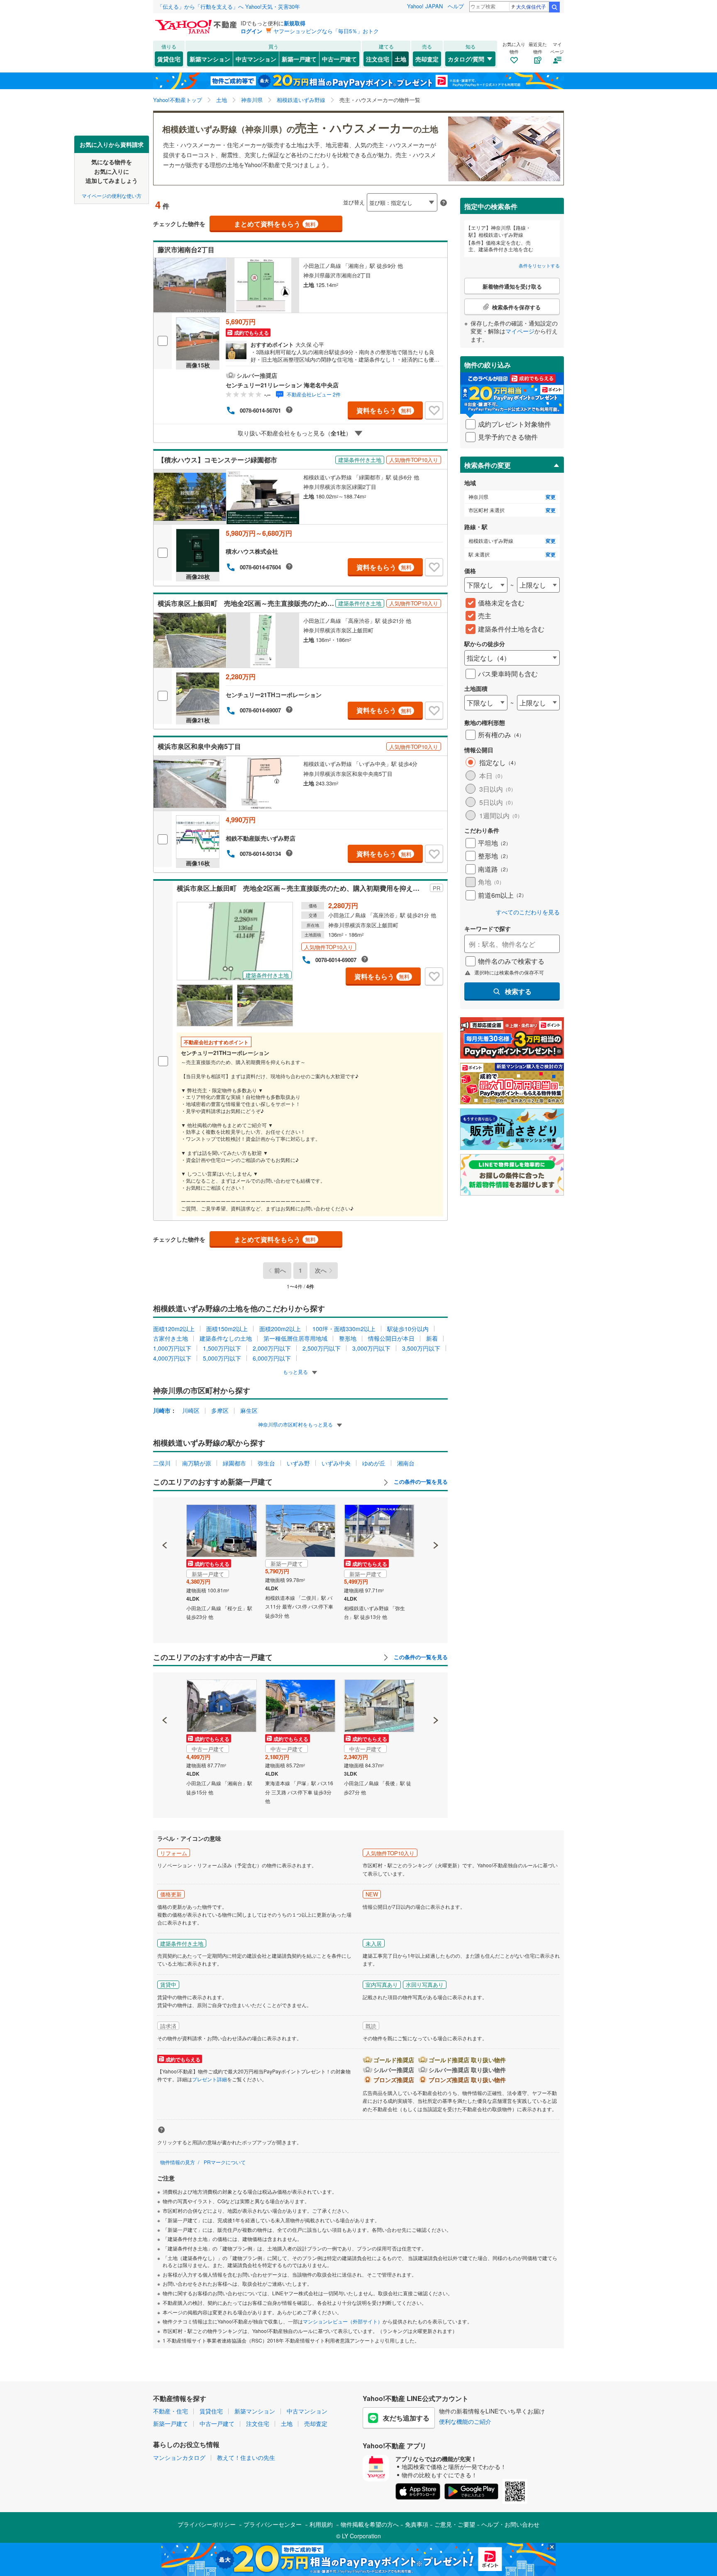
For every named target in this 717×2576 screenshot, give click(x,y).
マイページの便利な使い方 (112, 195)
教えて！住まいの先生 (246, 2457)
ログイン (251, 31)
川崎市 (162, 1410)
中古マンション (256, 59)
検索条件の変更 (488, 465)
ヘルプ (456, 6)
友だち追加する (406, 2418)
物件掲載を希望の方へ (370, 2524)
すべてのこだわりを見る (528, 912)
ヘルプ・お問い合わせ (510, 2524)
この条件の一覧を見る (420, 1482)
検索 (554, 7)
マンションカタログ (179, 2457)
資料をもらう (384, 410)
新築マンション (210, 59)
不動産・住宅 (171, 2411)
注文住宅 (378, 59)
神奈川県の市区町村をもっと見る (296, 1424)
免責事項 (417, 2524)
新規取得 (295, 23)
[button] (165, 1517)
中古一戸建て (339, 59)
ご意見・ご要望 (455, 2524)
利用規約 (321, 2524)
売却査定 (427, 59)
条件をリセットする (539, 265)
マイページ (520, 331)
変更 (551, 497)
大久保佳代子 (531, 6)
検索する (518, 991)
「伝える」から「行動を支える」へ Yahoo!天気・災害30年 (229, 6)
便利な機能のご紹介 (465, 2421)
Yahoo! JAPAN (425, 6)
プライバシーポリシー (207, 2524)
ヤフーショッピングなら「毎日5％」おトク (326, 31)
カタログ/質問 (466, 59)
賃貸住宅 (169, 59)
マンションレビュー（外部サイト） (343, 2321)
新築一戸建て (299, 59)
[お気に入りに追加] (434, 411)
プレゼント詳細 (210, 2079)
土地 (400, 59)
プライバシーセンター (273, 2524)
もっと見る (296, 1372)
